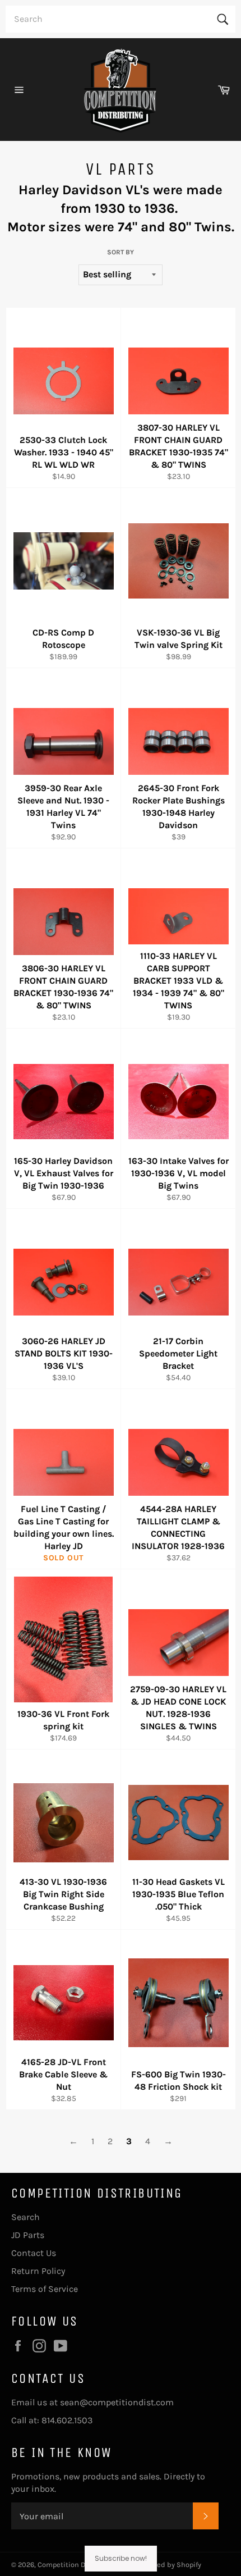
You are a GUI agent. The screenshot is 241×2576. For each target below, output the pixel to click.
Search (26, 2217)
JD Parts (28, 2235)
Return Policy (38, 2271)
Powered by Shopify (169, 2564)
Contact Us (34, 2253)
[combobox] (121, 19)
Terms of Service (45, 2289)
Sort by (121, 252)
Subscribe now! (121, 2558)
